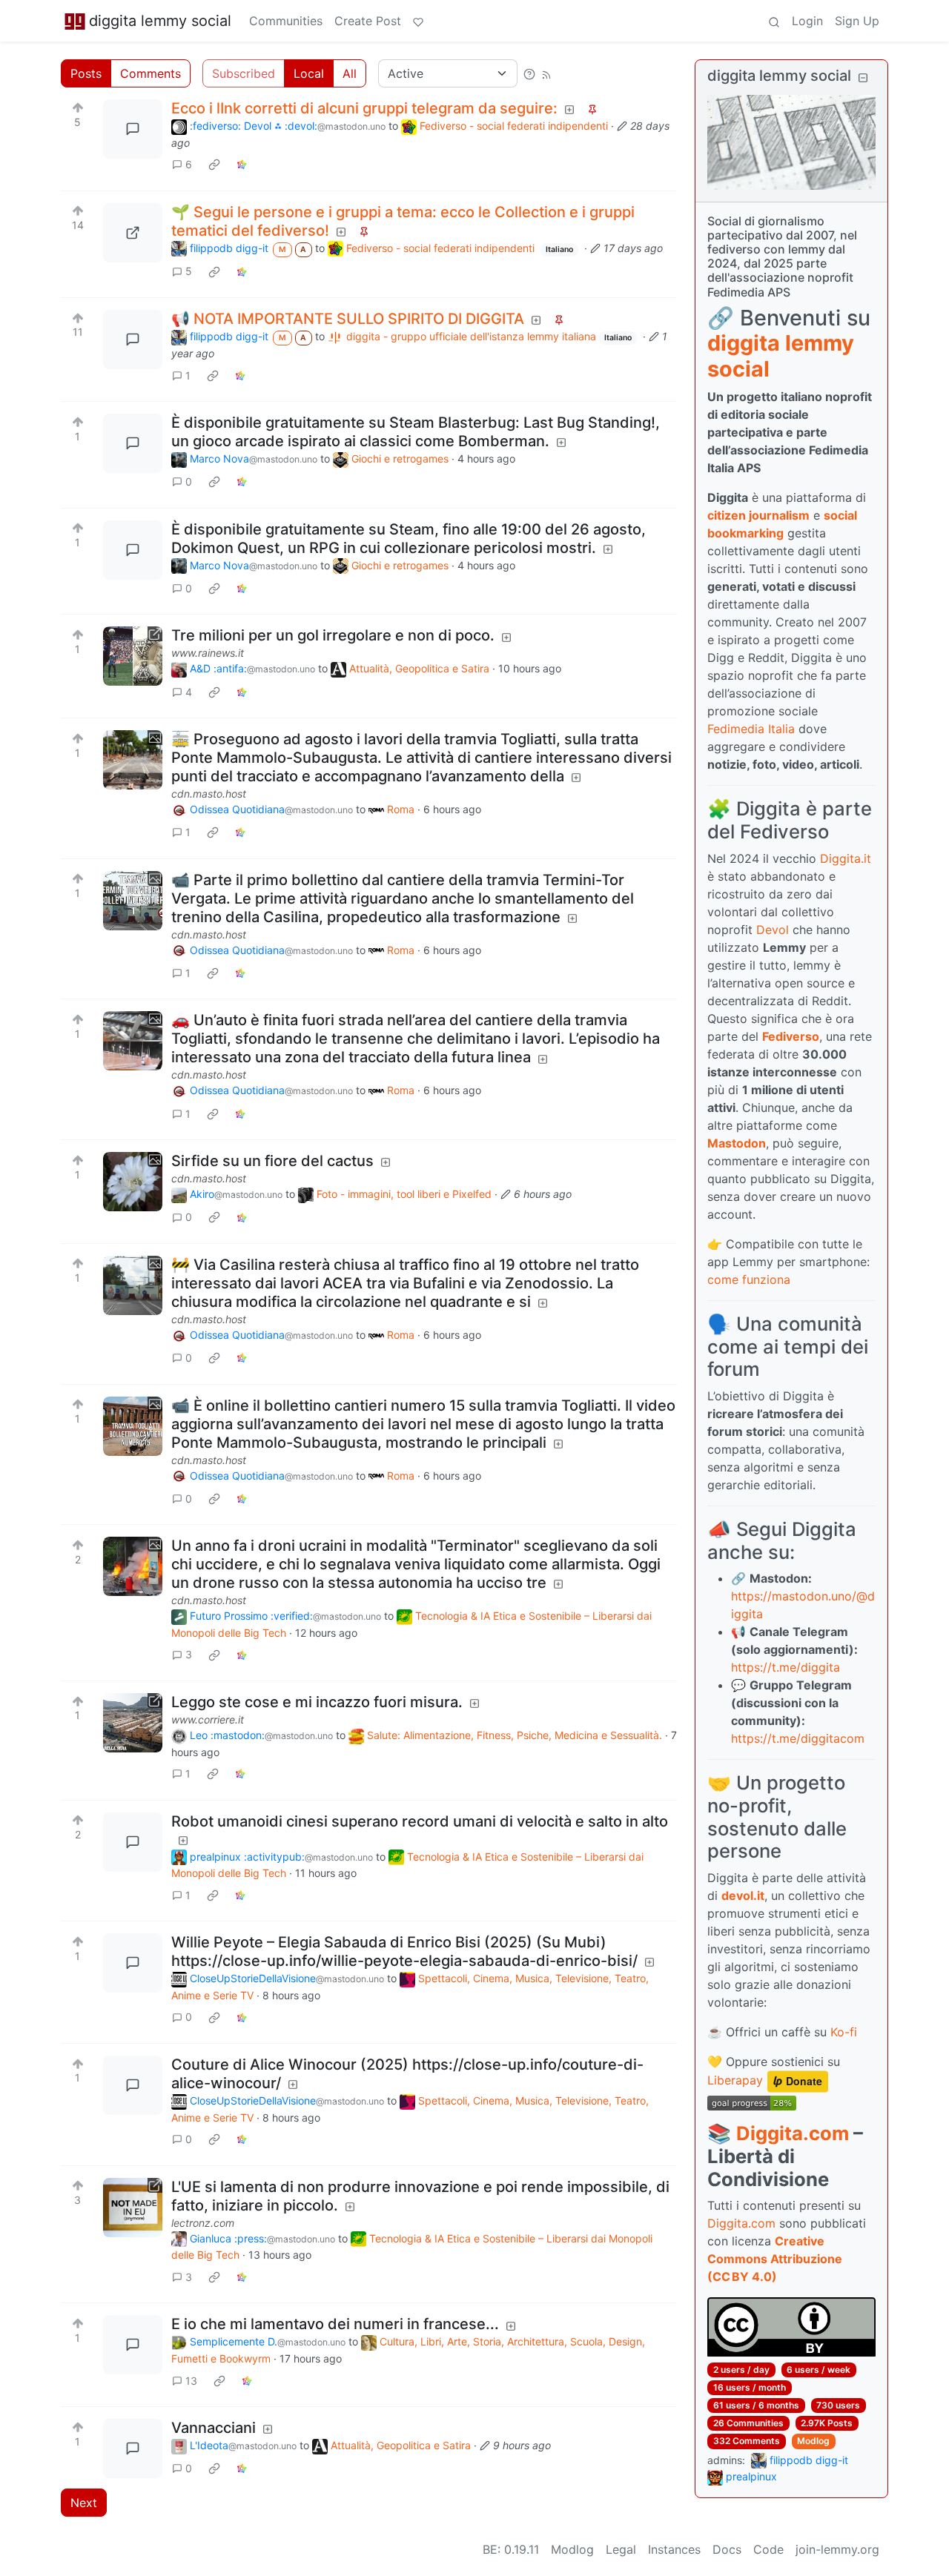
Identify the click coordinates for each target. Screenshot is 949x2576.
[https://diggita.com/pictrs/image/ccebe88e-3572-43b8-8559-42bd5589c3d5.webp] (133, 233)
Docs (727, 2549)
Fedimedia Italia (751, 729)
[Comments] (133, 129)
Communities (286, 21)
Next (84, 2503)
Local (309, 73)
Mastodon (737, 1143)
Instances (674, 2549)
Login (807, 21)
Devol (773, 930)
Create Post (368, 21)
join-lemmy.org (837, 2549)
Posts (86, 73)
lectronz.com (203, 2223)
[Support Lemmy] (418, 21)
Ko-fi (844, 2032)
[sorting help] (529, 73)
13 (191, 2381)
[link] (214, 165)
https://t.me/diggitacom (798, 1738)
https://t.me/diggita (786, 1667)
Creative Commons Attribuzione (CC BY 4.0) (775, 2259)
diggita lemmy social (160, 21)
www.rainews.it (208, 653)
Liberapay (735, 2081)
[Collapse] (863, 77)
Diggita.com (793, 2133)
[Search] (774, 21)
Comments (151, 73)
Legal (621, 2549)
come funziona (749, 1279)
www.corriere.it (208, 1719)
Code (768, 2549)
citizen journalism (758, 515)
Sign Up (857, 21)
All (350, 73)
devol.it (743, 1895)
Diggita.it (846, 858)
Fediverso (791, 1036)
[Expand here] (133, 760)
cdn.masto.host (209, 794)
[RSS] (546, 73)
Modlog (813, 2441)
